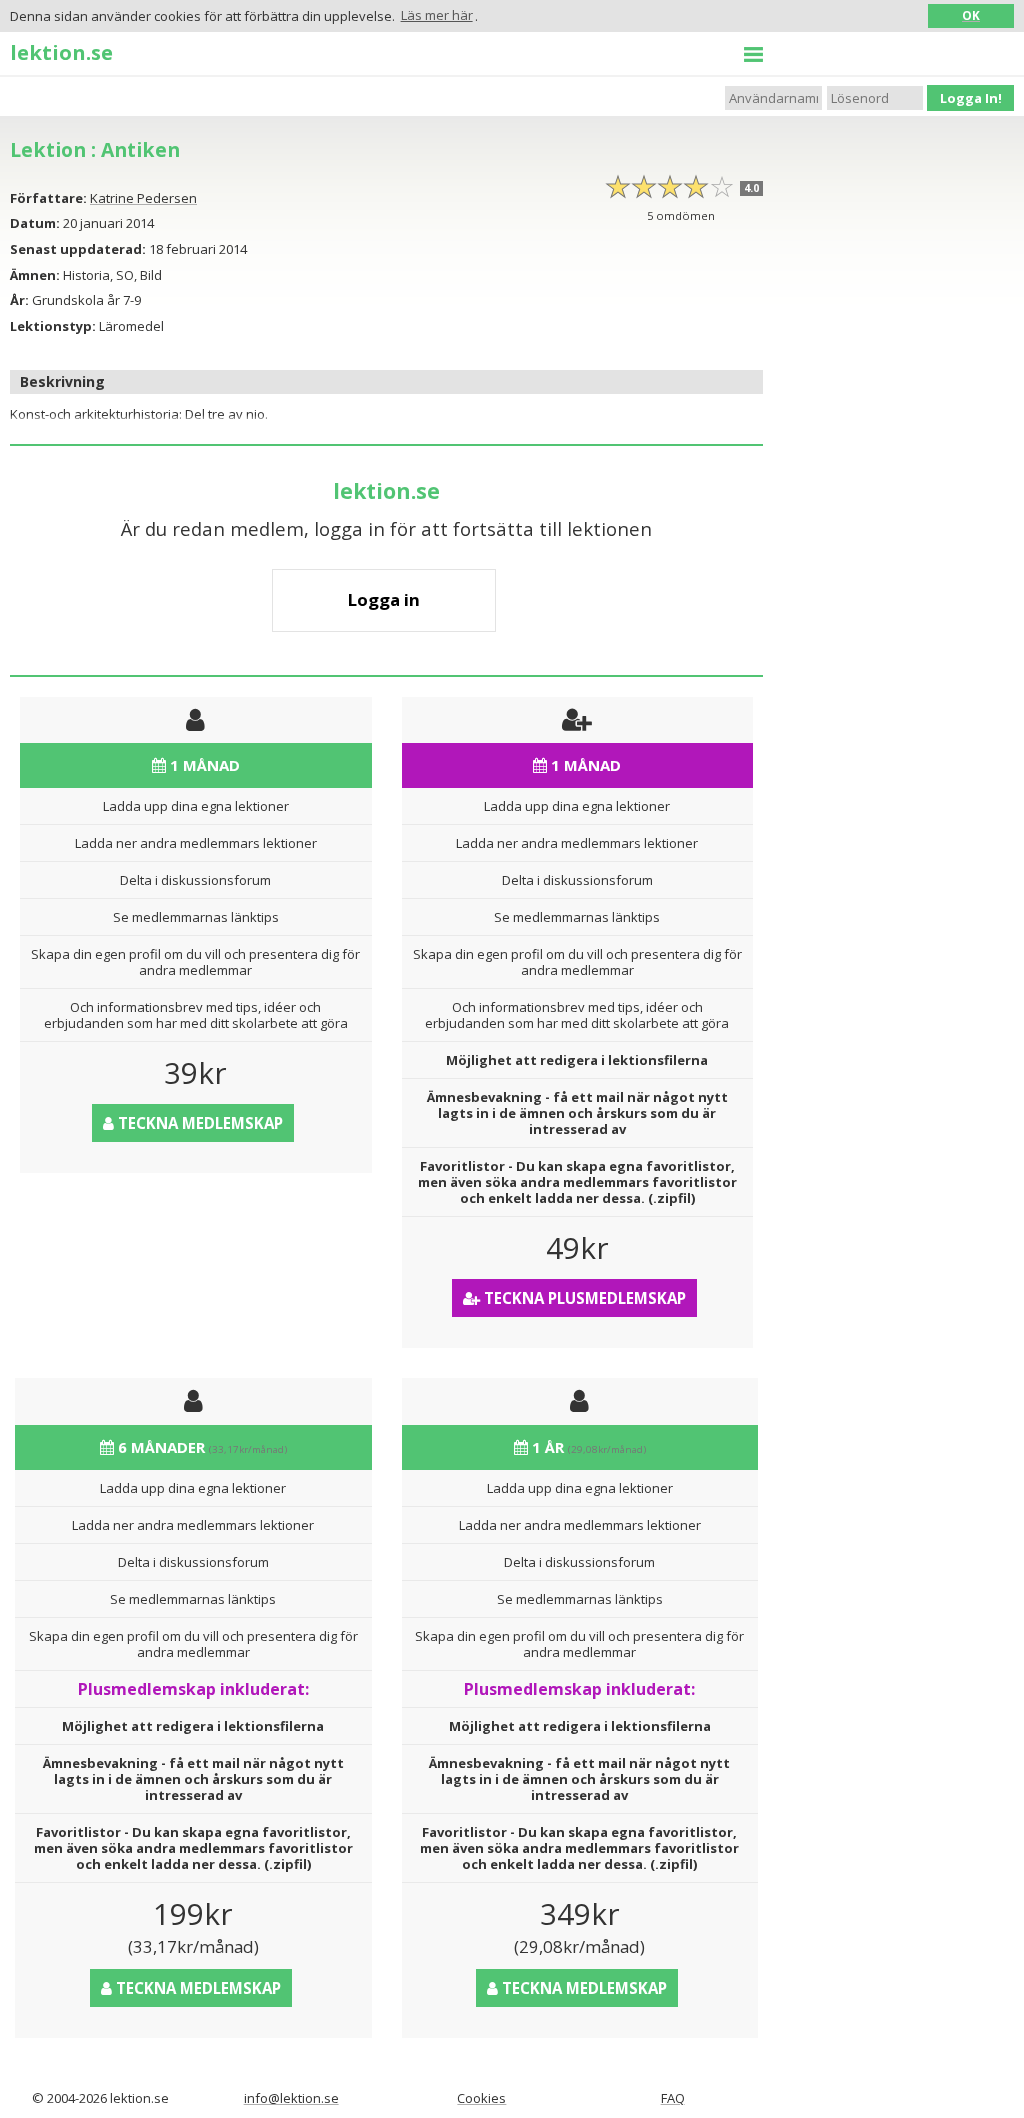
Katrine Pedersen (143, 198)
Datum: (35, 223)
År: (19, 300)
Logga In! (971, 98)
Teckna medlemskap (198, 1123)
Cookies (481, 2098)
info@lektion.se (291, 2098)
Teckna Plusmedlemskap (583, 1298)
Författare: (48, 198)
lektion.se (61, 52)
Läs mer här (437, 15)
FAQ (673, 2098)
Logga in (384, 599)
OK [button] (971, 15)
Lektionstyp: (53, 326)
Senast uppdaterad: (78, 249)
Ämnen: (35, 275)
